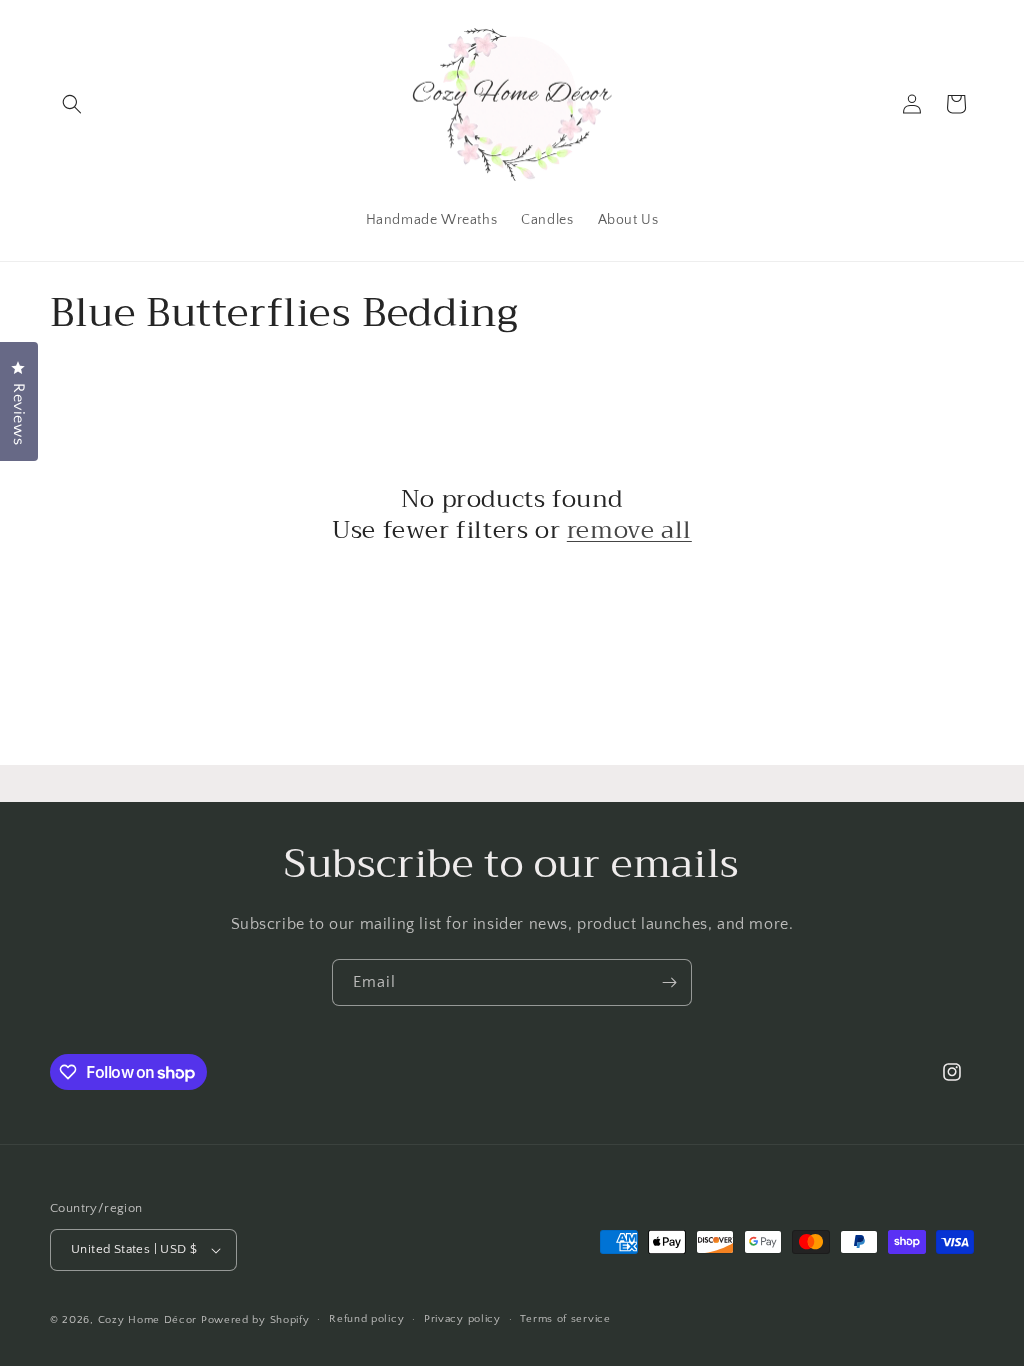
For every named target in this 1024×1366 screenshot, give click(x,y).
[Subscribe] (669, 982)
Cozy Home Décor (148, 1320)
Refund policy (366, 1319)
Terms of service (565, 1319)
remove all (629, 530)
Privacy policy (462, 1319)
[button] (72, 104)
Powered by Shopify (255, 1320)
